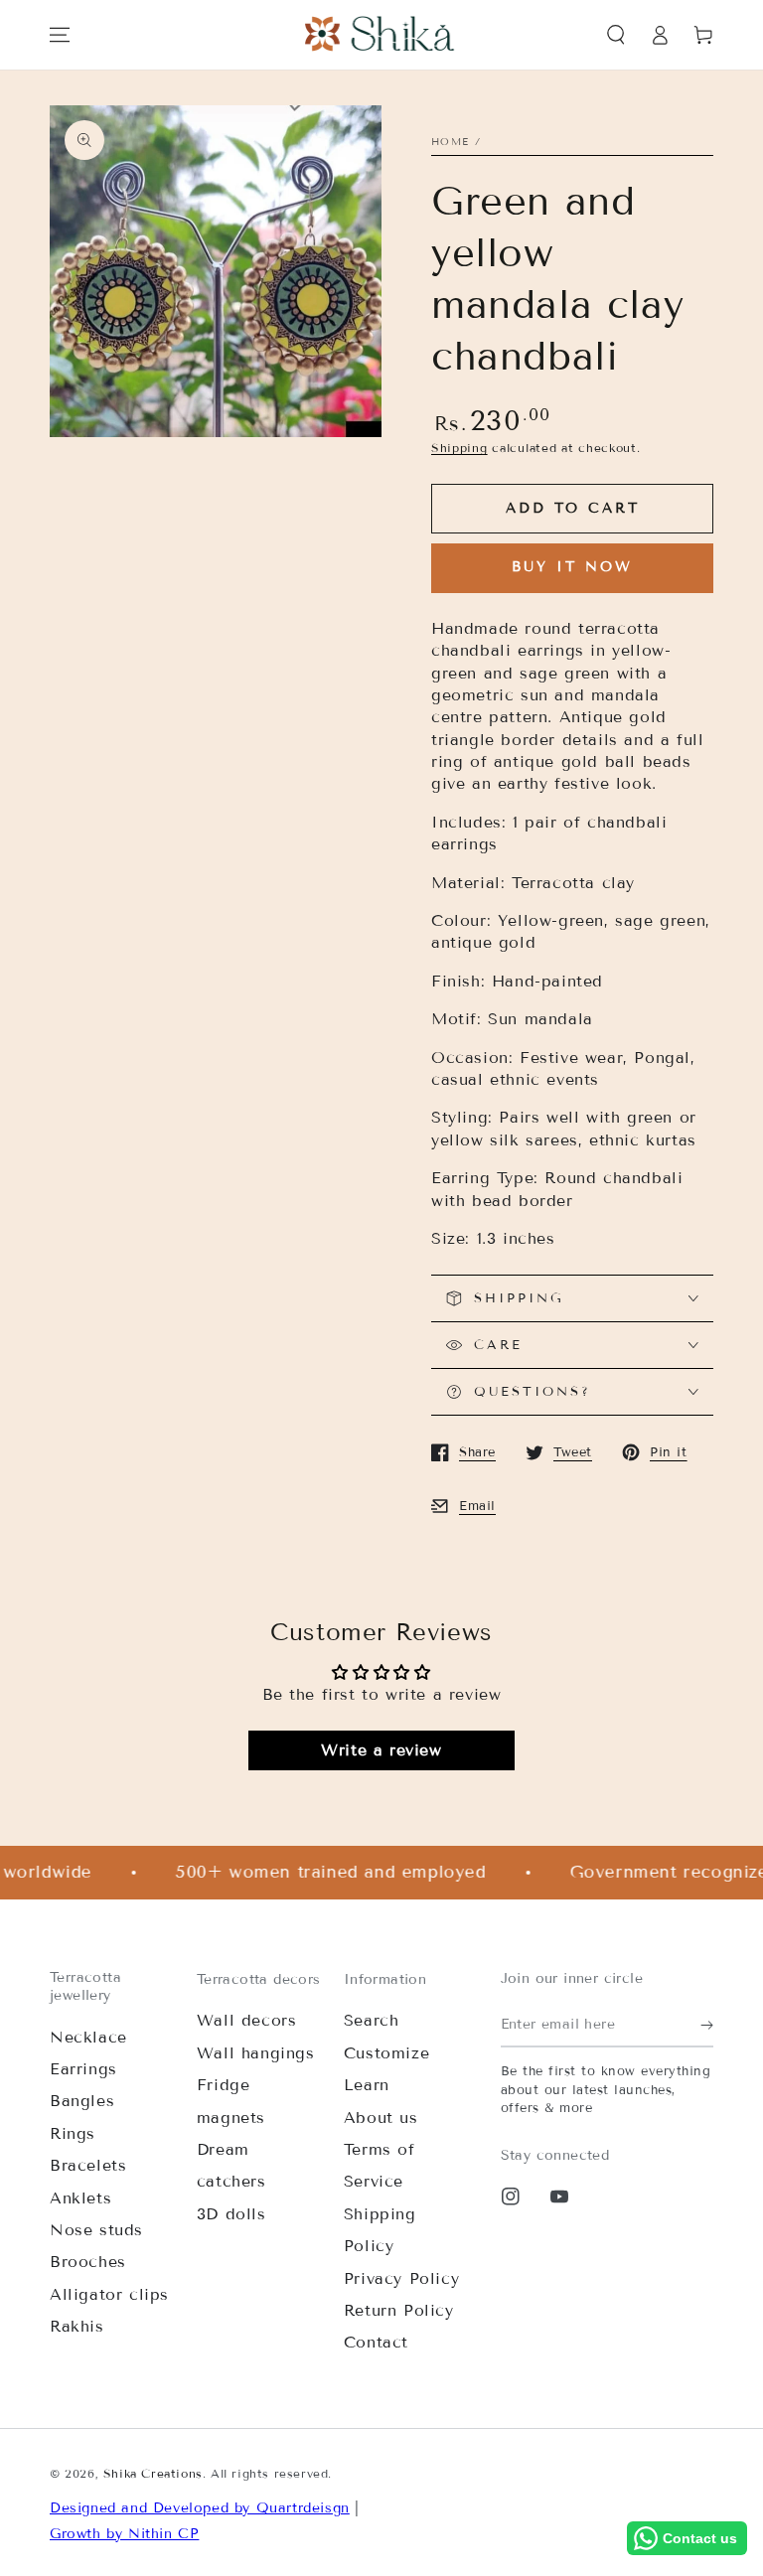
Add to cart (573, 508)
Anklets (80, 2198)
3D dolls (231, 2214)
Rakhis (77, 2326)
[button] (616, 35)
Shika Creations (153, 2473)
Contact (376, 2342)
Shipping (459, 448)
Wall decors (247, 2020)
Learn (367, 2085)
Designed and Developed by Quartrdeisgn (200, 2508)
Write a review (381, 1750)
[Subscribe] (707, 2025)
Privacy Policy (401, 2278)
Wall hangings (256, 2053)
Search (372, 2020)
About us (381, 2118)
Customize (386, 2053)
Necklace (88, 2037)
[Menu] (60, 35)
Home (450, 142)
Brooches (88, 2262)
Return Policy (399, 2310)
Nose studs (96, 2230)
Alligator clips (109, 2294)
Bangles (82, 2101)
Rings (73, 2133)
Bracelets (88, 2165)
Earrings (83, 2069)
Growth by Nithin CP (124, 2534)
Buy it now (572, 567)
